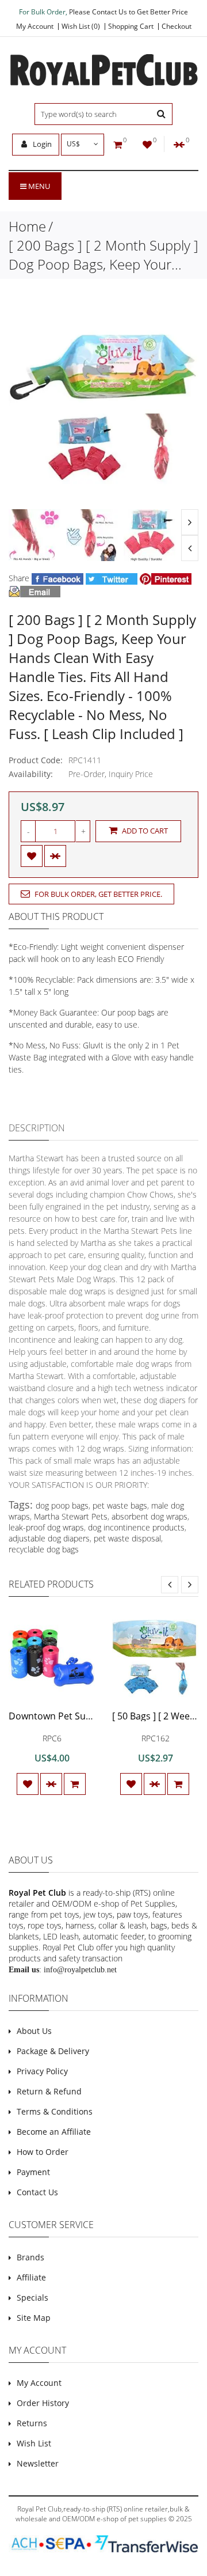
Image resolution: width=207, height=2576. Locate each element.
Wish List (34, 2443)
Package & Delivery (53, 2051)
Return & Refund (49, 2091)
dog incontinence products (136, 1527)
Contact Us (37, 2192)
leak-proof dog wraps (46, 1527)
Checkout (177, 26)
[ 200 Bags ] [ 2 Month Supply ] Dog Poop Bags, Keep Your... (103, 255)
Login (41, 144)
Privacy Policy (42, 2071)
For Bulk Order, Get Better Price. (97, 894)
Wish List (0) (81, 26)
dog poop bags (62, 1505)
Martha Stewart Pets (71, 1516)
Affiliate (31, 2277)
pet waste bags (120, 1505)
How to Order (43, 2152)
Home (27, 226)
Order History (43, 2403)
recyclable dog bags (44, 1549)
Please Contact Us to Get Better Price (129, 12)
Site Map (34, 2318)
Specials (32, 2297)
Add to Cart (144, 831)
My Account (35, 26)
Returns (32, 2423)
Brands (30, 2257)
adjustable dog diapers (49, 1538)
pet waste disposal (127, 1538)
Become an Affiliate (54, 2132)
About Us (34, 2031)
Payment (33, 2172)
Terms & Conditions (55, 2111)
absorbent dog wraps (149, 1516)
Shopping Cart (131, 26)
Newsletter (38, 2463)
